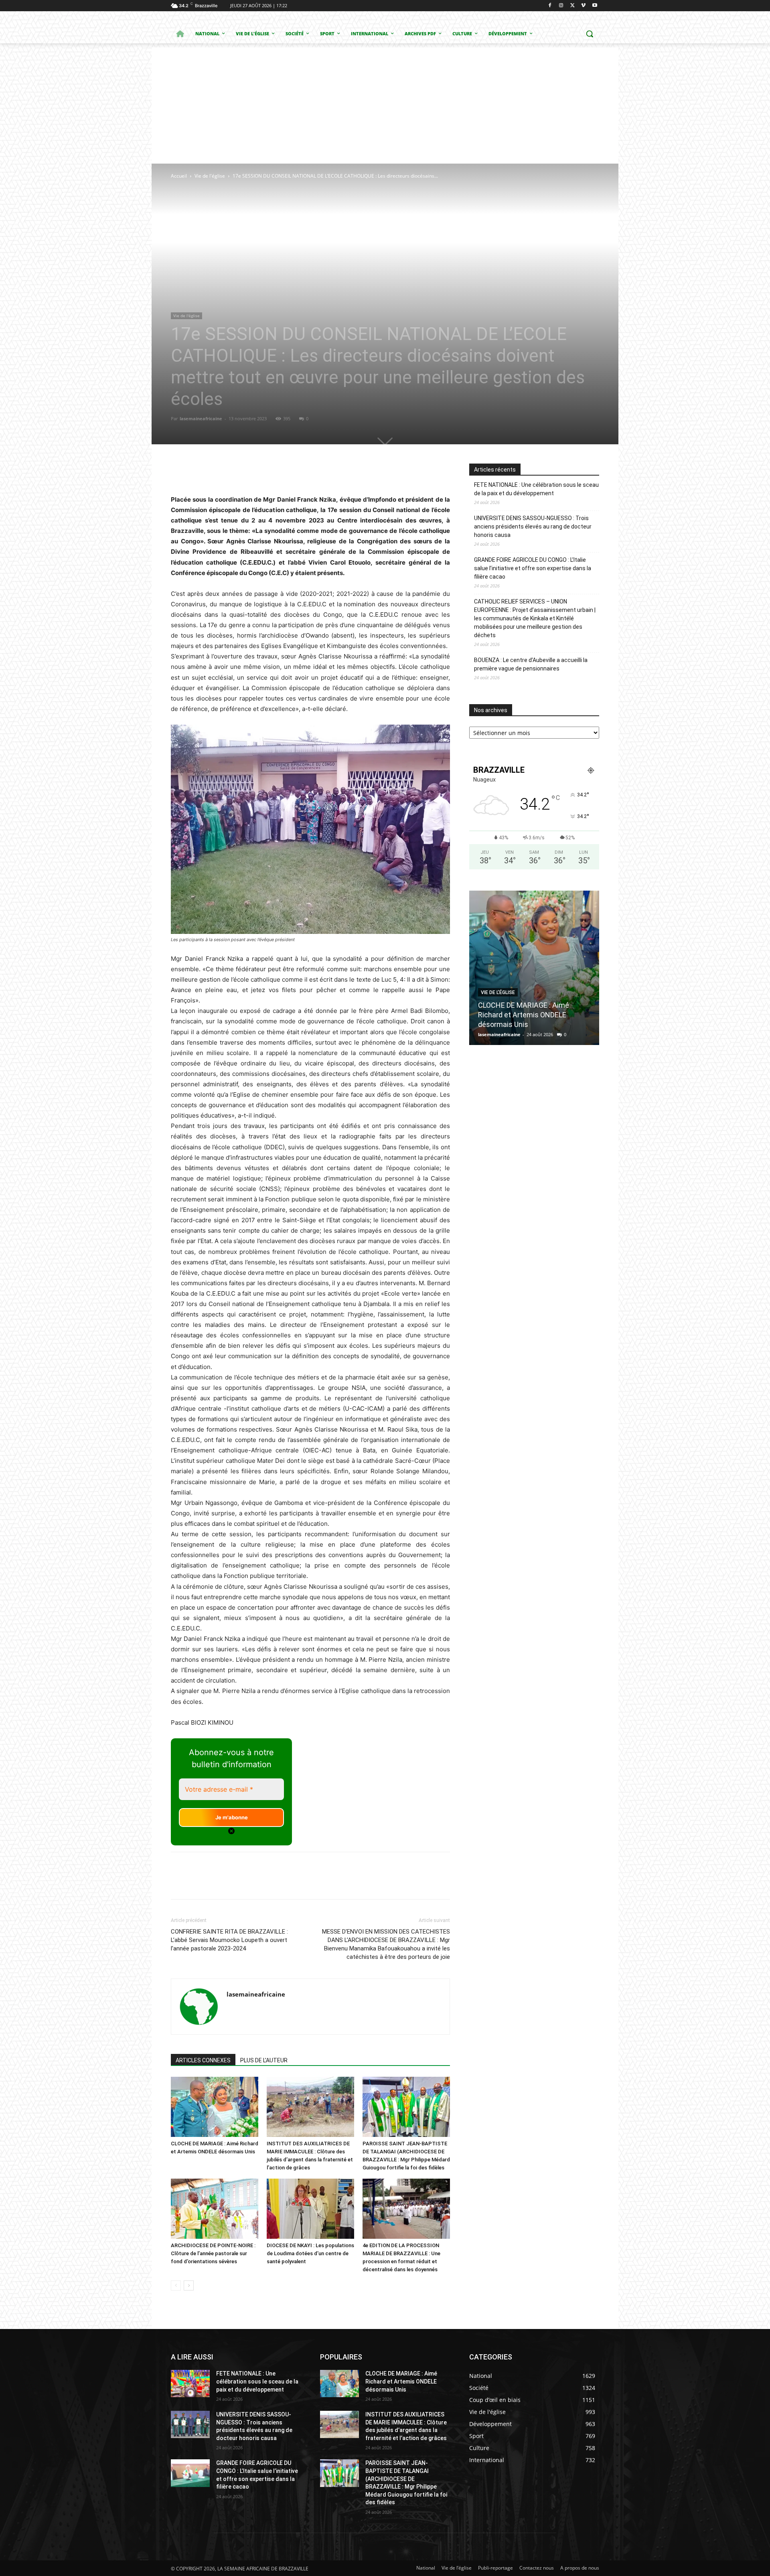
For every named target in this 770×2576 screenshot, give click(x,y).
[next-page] (189, 2285)
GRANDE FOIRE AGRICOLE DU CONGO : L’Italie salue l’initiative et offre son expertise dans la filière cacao (533, 568)
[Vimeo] (583, 6)
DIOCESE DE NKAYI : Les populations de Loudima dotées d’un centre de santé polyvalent (310, 2253)
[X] (572, 6)
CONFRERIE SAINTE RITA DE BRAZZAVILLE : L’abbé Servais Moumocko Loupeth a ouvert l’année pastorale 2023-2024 (229, 1940)
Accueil (179, 176)
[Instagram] (561, 6)
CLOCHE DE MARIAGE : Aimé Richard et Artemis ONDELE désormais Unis (524, 1015)
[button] (590, 34)
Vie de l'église (210, 176)
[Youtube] (595, 6)
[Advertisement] (385, 103)
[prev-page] (176, 2285)
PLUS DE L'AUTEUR (264, 2060)
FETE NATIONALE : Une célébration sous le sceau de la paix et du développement (536, 489)
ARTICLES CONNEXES (203, 2060)
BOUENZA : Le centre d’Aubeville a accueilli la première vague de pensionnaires (531, 664)
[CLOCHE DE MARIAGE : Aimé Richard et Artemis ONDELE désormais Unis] (215, 2107)
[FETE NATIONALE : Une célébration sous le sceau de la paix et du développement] (190, 2384)
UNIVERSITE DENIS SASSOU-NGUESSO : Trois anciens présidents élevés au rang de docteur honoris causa (533, 527)
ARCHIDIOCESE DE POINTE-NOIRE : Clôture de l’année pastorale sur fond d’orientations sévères (213, 2253)
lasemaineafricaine (201, 418)
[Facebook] (550, 6)
